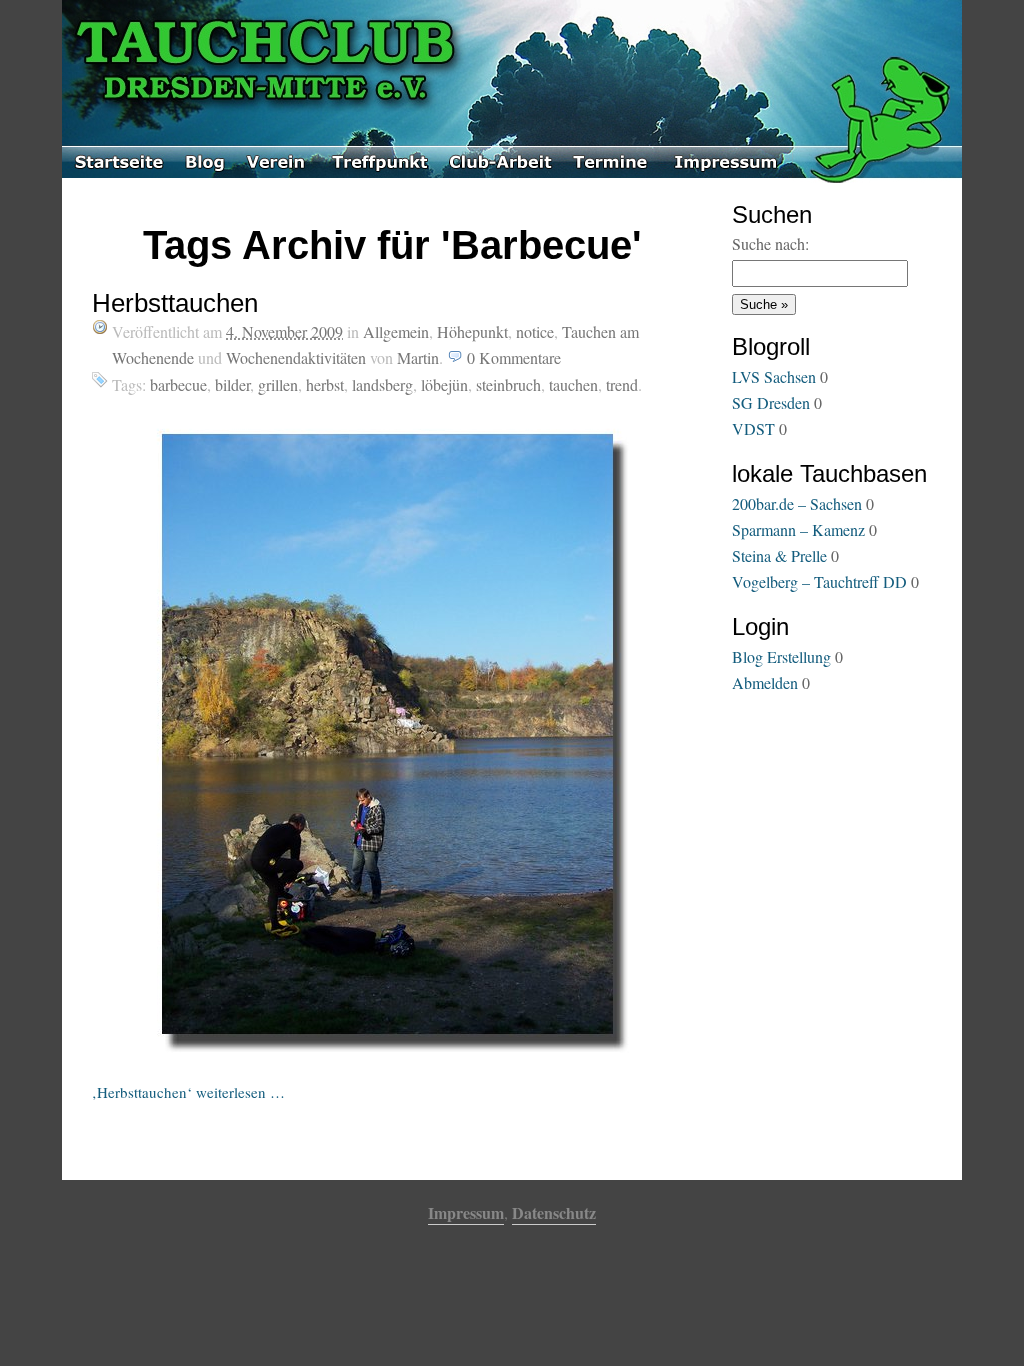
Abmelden (765, 682)
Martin (418, 357)
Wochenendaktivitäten (296, 357)
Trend (622, 384)
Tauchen (573, 384)
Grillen (278, 384)
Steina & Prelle (779, 555)
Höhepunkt (472, 331)
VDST (753, 428)
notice (535, 331)
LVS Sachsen (774, 376)
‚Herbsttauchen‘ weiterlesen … (188, 1092)
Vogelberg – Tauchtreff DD (819, 581)
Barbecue (178, 384)
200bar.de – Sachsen (797, 503)
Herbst (325, 384)
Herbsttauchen (175, 303)
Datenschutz (554, 1212)
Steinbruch (508, 384)
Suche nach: (770, 243)
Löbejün (444, 384)
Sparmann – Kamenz (798, 529)
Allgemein (396, 331)
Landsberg (382, 384)
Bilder (232, 384)
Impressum (466, 1212)
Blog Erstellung (781, 656)
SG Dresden (771, 402)
